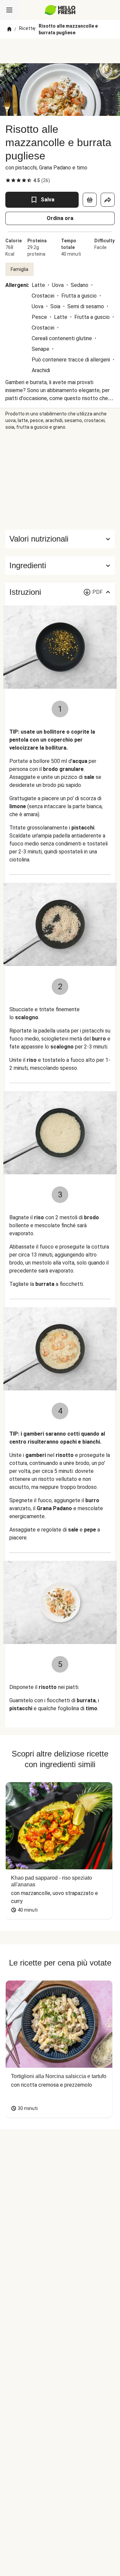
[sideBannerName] (60, 480)
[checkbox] (8, 180)
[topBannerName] (60, 51)
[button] (60, 566)
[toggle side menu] (9, 10)
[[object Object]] (90, 200)
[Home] (9, 29)
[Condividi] (108, 200)
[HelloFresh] (60, 10)
